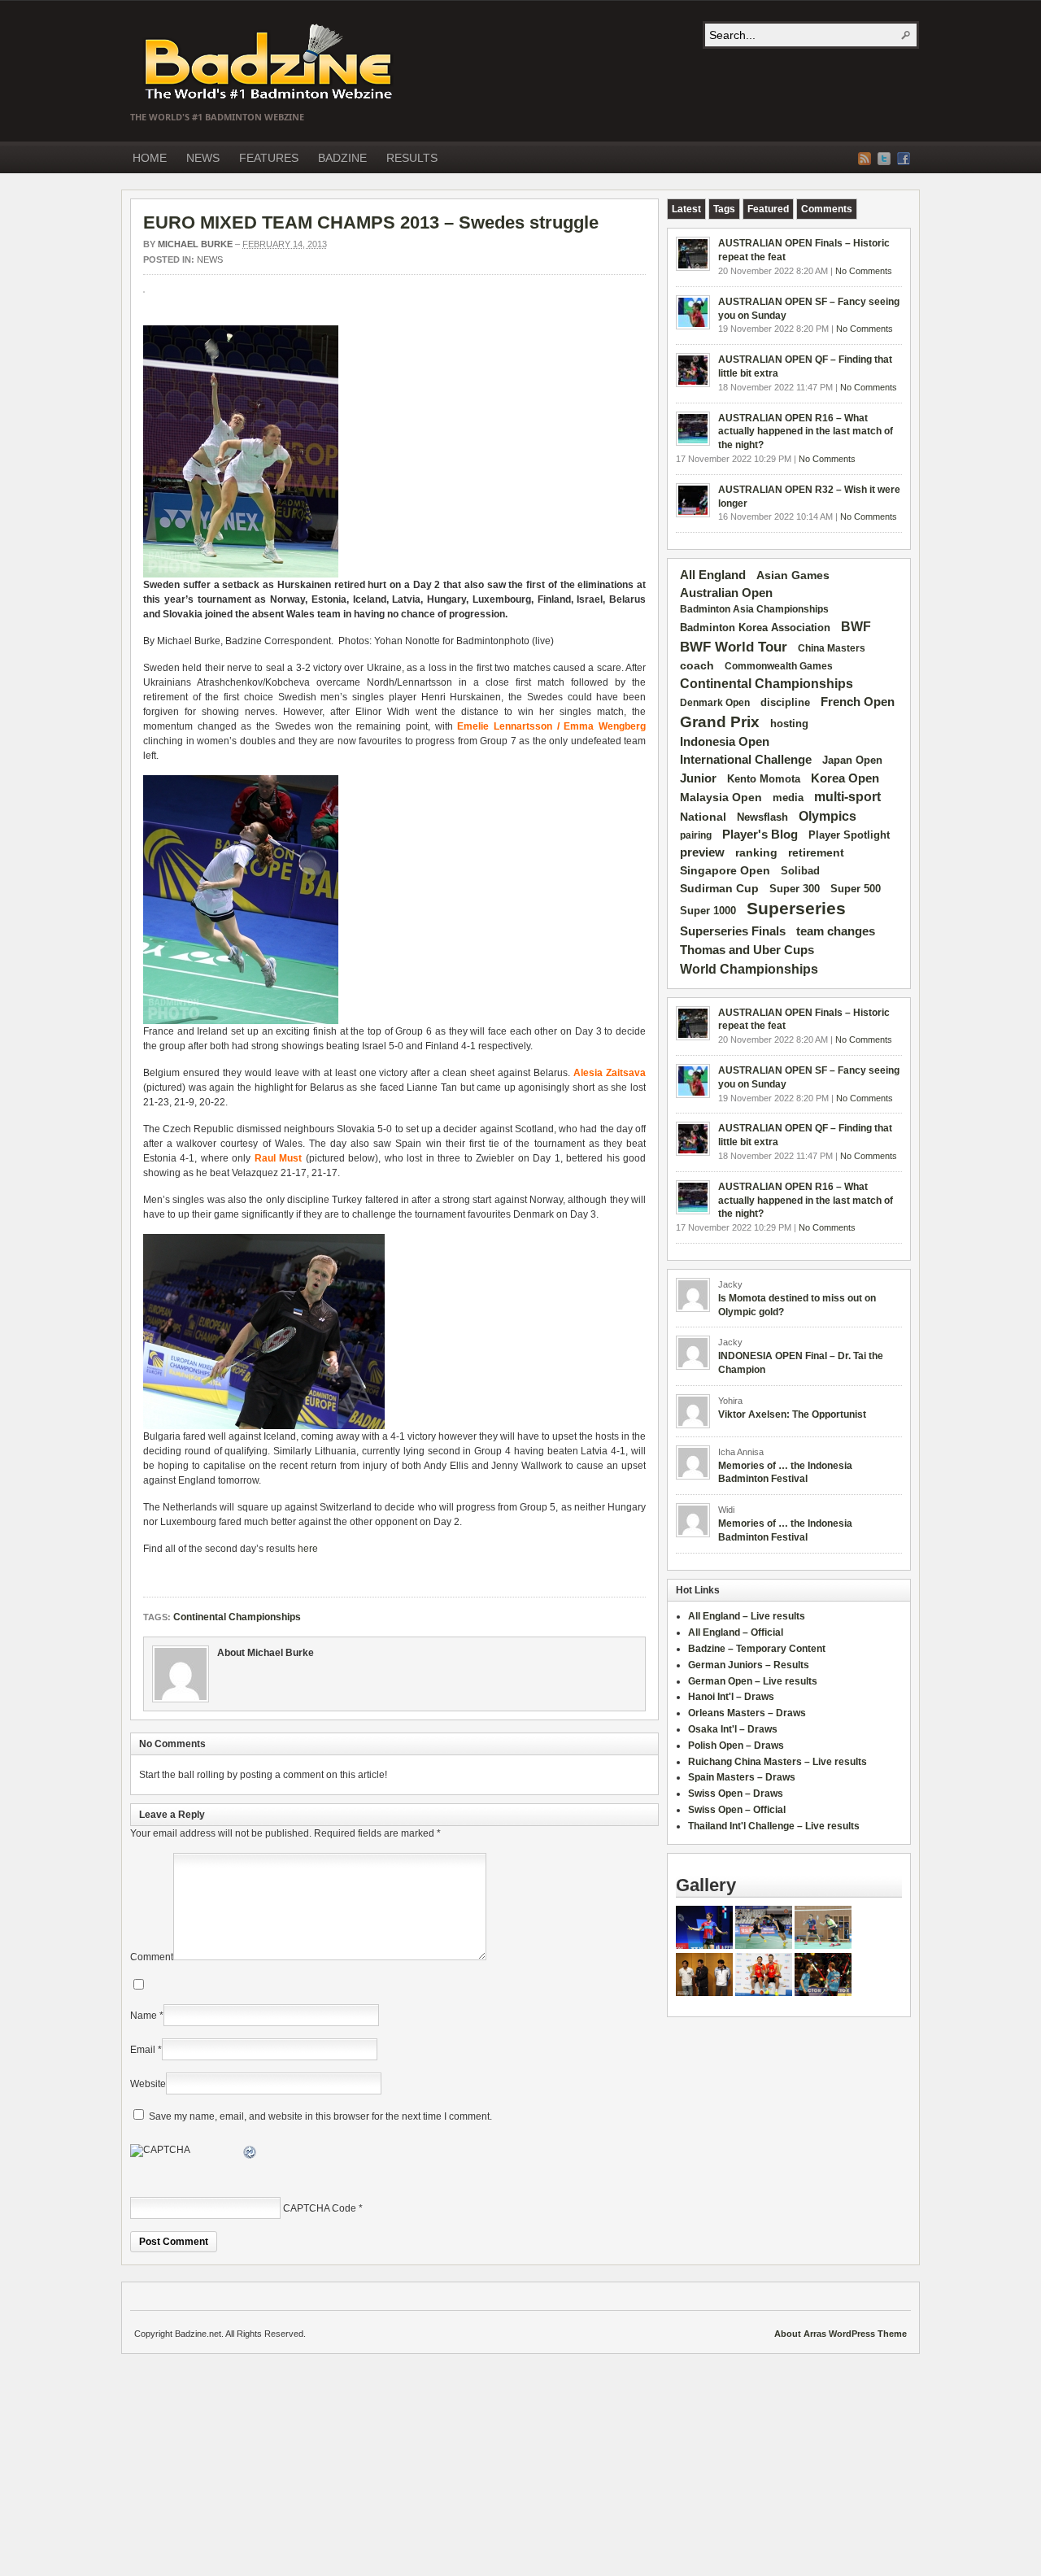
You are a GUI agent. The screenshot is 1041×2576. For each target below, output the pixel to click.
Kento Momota (764, 779)
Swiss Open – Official (737, 1810)
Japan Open (852, 760)
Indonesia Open (725, 742)
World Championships (749, 969)
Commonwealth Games (779, 666)
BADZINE (342, 158)
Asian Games (793, 575)
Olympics (828, 816)
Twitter (884, 159)
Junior (698, 778)
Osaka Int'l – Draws (733, 1729)
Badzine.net (270, 63)
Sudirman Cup (719, 888)
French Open (858, 702)
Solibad (800, 871)
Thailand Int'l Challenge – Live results (774, 1826)
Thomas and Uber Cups (747, 950)
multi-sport (847, 797)
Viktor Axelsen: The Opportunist (792, 1414)
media (788, 798)
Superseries (796, 909)
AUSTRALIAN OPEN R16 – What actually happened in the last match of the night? (806, 432)
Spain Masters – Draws (742, 1777)
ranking (756, 852)
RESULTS (412, 158)
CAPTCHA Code (320, 2208)
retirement (816, 852)
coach (697, 665)
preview (702, 852)
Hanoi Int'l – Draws (731, 1697)
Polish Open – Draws (736, 1746)
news (210, 259)
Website (148, 2084)
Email (143, 2050)
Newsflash (762, 817)
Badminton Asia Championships (754, 609)
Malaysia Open (721, 798)
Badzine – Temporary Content (757, 1649)
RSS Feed (865, 159)
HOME (150, 158)
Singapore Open (725, 870)
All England (713, 575)
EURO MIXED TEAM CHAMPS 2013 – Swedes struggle (371, 222)
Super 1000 (708, 911)
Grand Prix (720, 722)
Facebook (904, 159)
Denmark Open (715, 703)
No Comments (864, 271)
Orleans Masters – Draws (747, 1713)
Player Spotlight (849, 835)
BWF (856, 627)
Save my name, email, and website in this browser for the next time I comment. (320, 2116)
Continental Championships (237, 1617)
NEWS (203, 158)
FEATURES (269, 158)
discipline (785, 702)
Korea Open (845, 778)
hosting (789, 724)
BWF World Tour (734, 647)
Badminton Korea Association (755, 628)
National (703, 817)
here (308, 1549)
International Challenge (746, 760)
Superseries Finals (733, 931)
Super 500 (856, 889)
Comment (152, 1957)
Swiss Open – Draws (736, 1794)
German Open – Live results (753, 1681)
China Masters (832, 648)
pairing (696, 835)
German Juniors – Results (749, 1665)
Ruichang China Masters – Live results (777, 1762)
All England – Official (736, 1632)
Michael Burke (195, 244)
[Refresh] (250, 2155)
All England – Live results (747, 1616)
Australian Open (726, 593)
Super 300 (795, 889)
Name (144, 2016)
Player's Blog (760, 835)
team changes (836, 931)
